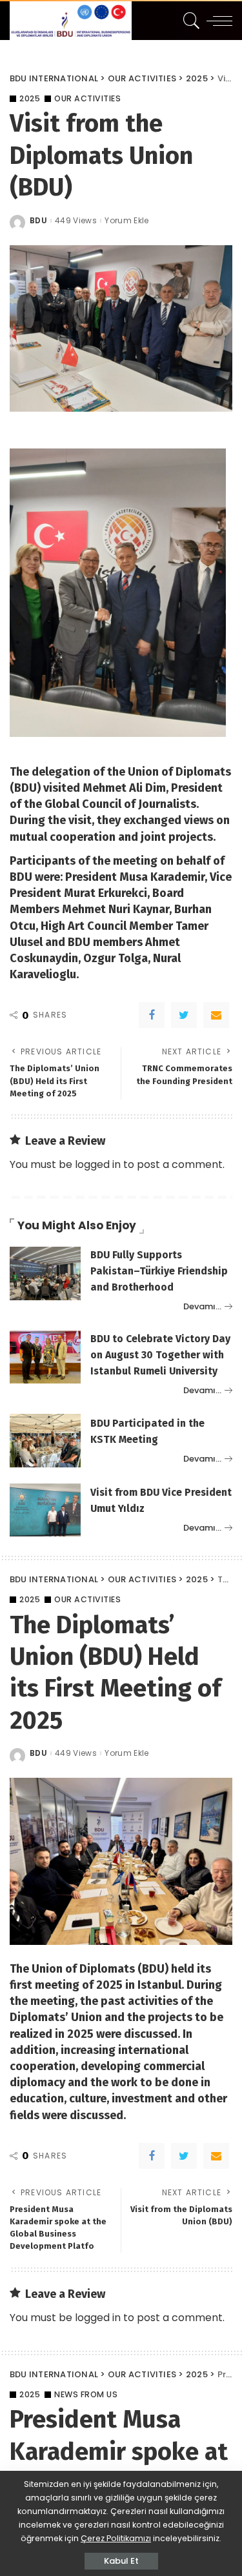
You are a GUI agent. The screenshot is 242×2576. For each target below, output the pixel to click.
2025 (30, 99)
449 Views (76, 221)
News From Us (86, 2395)
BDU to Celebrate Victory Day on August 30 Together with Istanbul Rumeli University (160, 1355)
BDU (38, 221)
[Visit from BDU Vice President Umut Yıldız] (45, 1510)
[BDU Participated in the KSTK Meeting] (45, 1441)
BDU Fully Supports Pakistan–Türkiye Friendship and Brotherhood (159, 1271)
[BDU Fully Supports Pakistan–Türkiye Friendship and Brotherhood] (45, 1273)
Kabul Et (121, 2561)
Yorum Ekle (126, 221)
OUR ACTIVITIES (87, 99)
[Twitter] (184, 1015)
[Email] (216, 1015)
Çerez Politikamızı (116, 2538)
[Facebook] (152, 1015)
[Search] (189, 21)
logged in (98, 1164)
